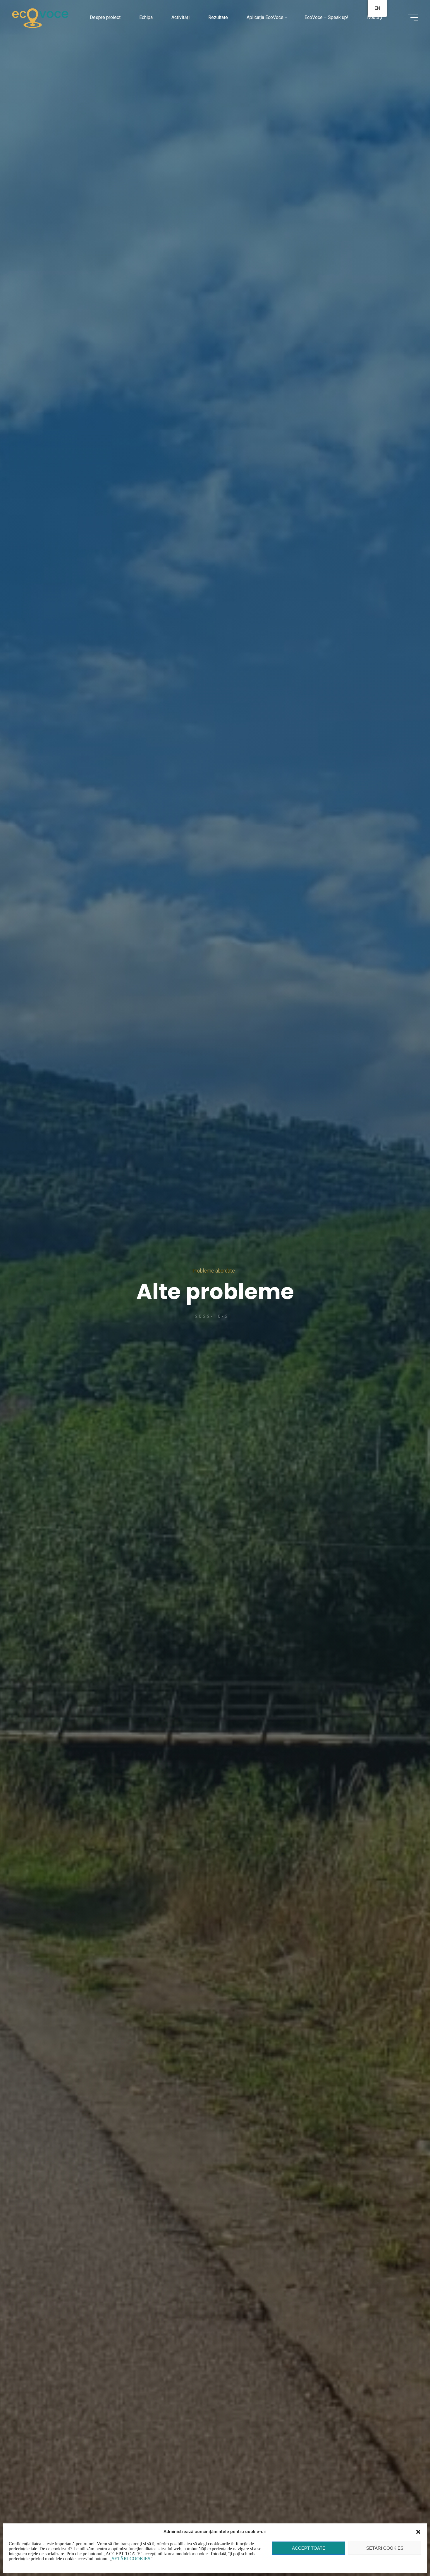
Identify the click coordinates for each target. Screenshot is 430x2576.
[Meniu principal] (413, 18)
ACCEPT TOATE (309, 2548)
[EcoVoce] (40, 17)
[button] (418, 2532)
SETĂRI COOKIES (385, 2548)
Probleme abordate (214, 1271)
